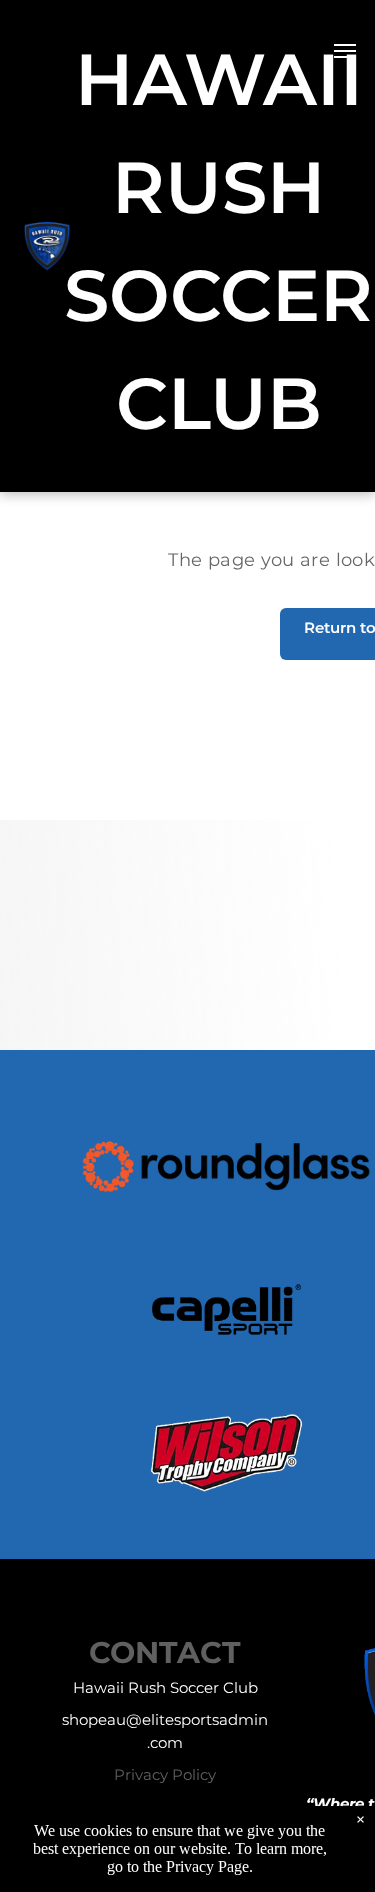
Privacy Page (207, 1866)
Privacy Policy (165, 1774)
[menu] (345, 51)
